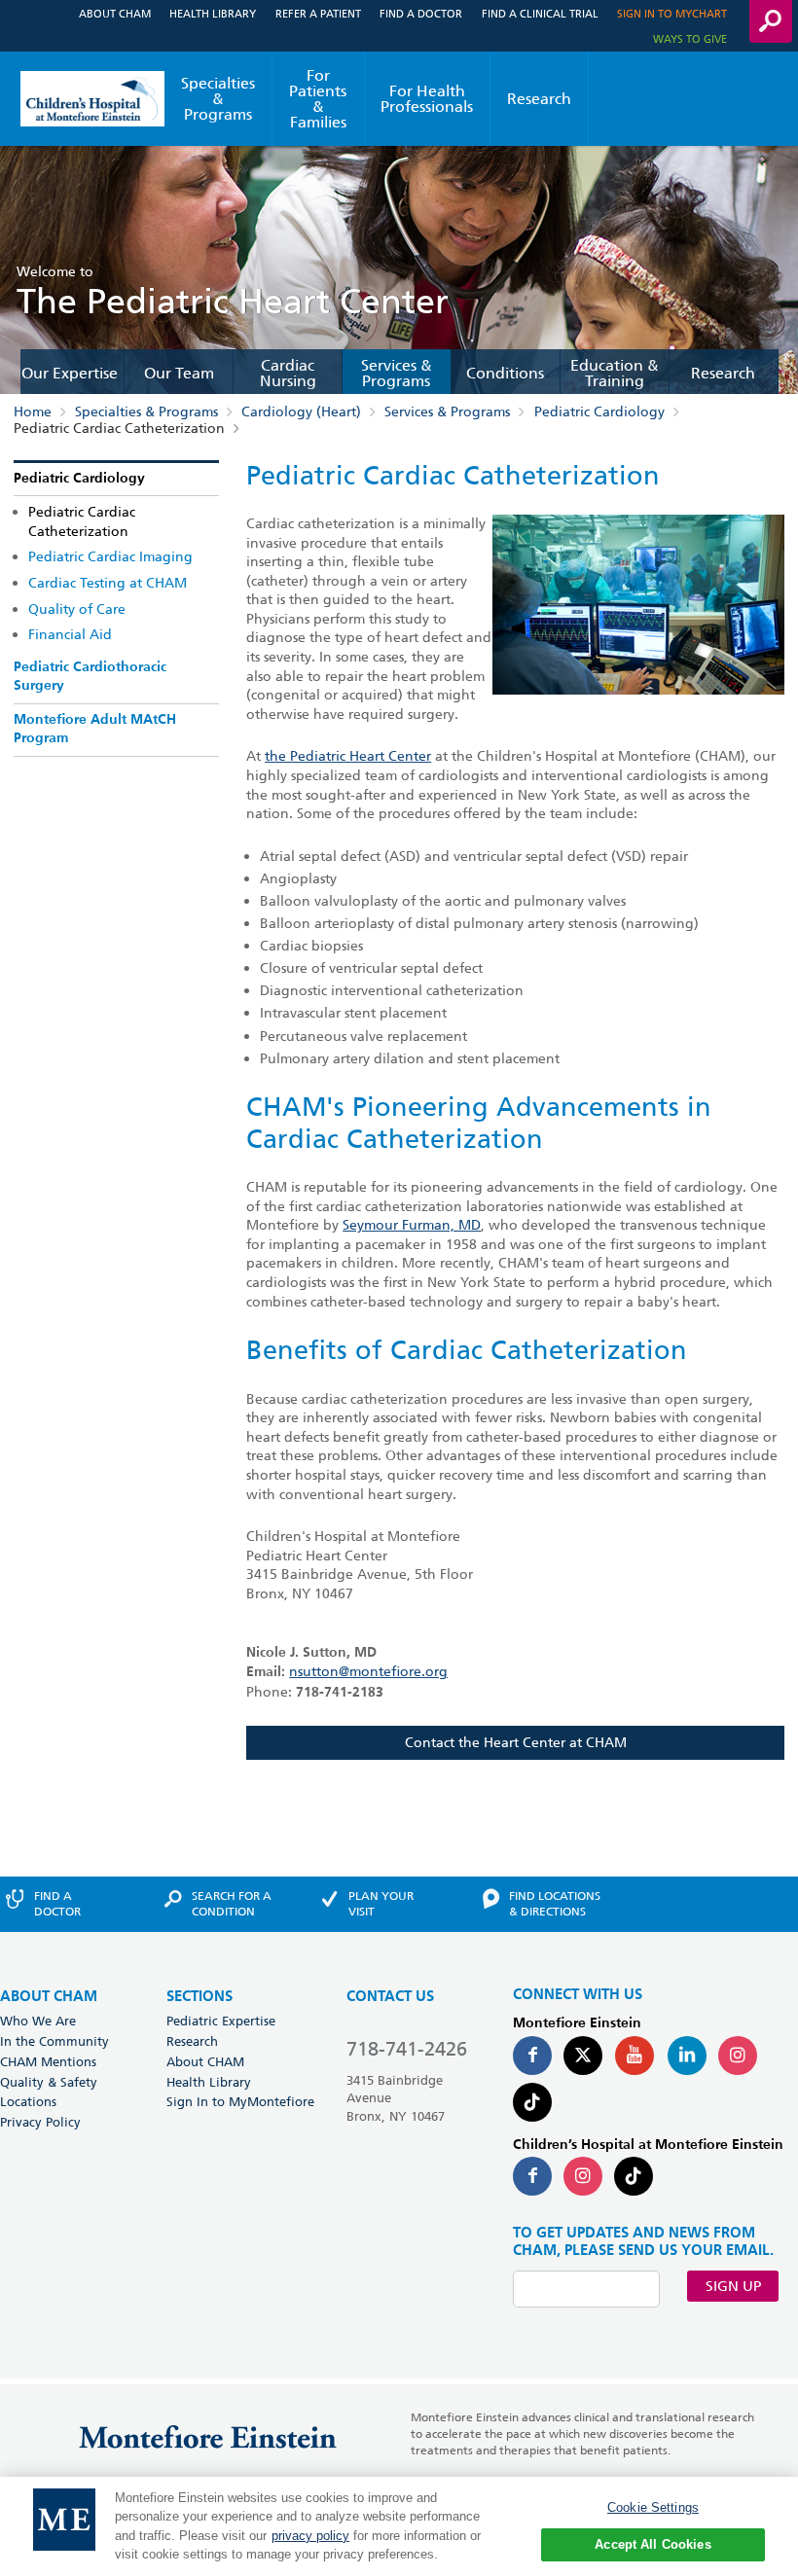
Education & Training (615, 374)
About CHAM (115, 13)
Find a (57, 1904)
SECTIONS (199, 1997)
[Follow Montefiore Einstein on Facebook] (532, 2056)
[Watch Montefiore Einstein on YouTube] (635, 2056)
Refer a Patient (318, 13)
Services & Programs (397, 374)
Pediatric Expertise (221, 2021)
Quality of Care (77, 609)
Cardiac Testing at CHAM (108, 583)
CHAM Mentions (48, 2061)
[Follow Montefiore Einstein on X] (583, 2056)
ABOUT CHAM (49, 1997)
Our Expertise (70, 374)
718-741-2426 (407, 2049)
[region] (399, 2526)
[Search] (771, 21)
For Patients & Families (318, 99)
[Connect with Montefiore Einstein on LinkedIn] (687, 2056)
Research (539, 99)
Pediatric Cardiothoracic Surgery (90, 677)
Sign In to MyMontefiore (240, 2101)
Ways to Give (690, 38)
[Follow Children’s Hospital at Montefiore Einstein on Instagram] (583, 2176)
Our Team (179, 374)
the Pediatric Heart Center (348, 756)
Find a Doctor (421, 13)
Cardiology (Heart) (301, 411)
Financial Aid (70, 634)
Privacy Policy (40, 2122)
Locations (28, 2101)
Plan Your (381, 1904)
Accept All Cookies (653, 2544)
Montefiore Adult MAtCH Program (95, 730)
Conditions (505, 374)
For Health (427, 99)
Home (33, 411)
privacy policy (310, 2536)
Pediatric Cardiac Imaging (110, 556)
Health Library (213, 13)
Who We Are (38, 2021)
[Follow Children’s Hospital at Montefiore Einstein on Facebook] (532, 2176)
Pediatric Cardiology (599, 411)
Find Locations (555, 1904)
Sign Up (733, 2286)
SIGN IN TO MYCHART (672, 13)
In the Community (54, 2041)
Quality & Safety (49, 2082)
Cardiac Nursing (288, 374)
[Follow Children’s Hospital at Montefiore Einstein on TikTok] (634, 2176)
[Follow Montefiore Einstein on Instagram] (738, 2056)
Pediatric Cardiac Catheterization (82, 521)
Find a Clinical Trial (540, 13)
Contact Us (390, 1997)
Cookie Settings (653, 2507)
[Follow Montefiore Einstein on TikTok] (532, 2102)
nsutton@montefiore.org (368, 1671)
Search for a (232, 1904)
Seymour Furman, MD (412, 1225)
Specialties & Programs (218, 99)
